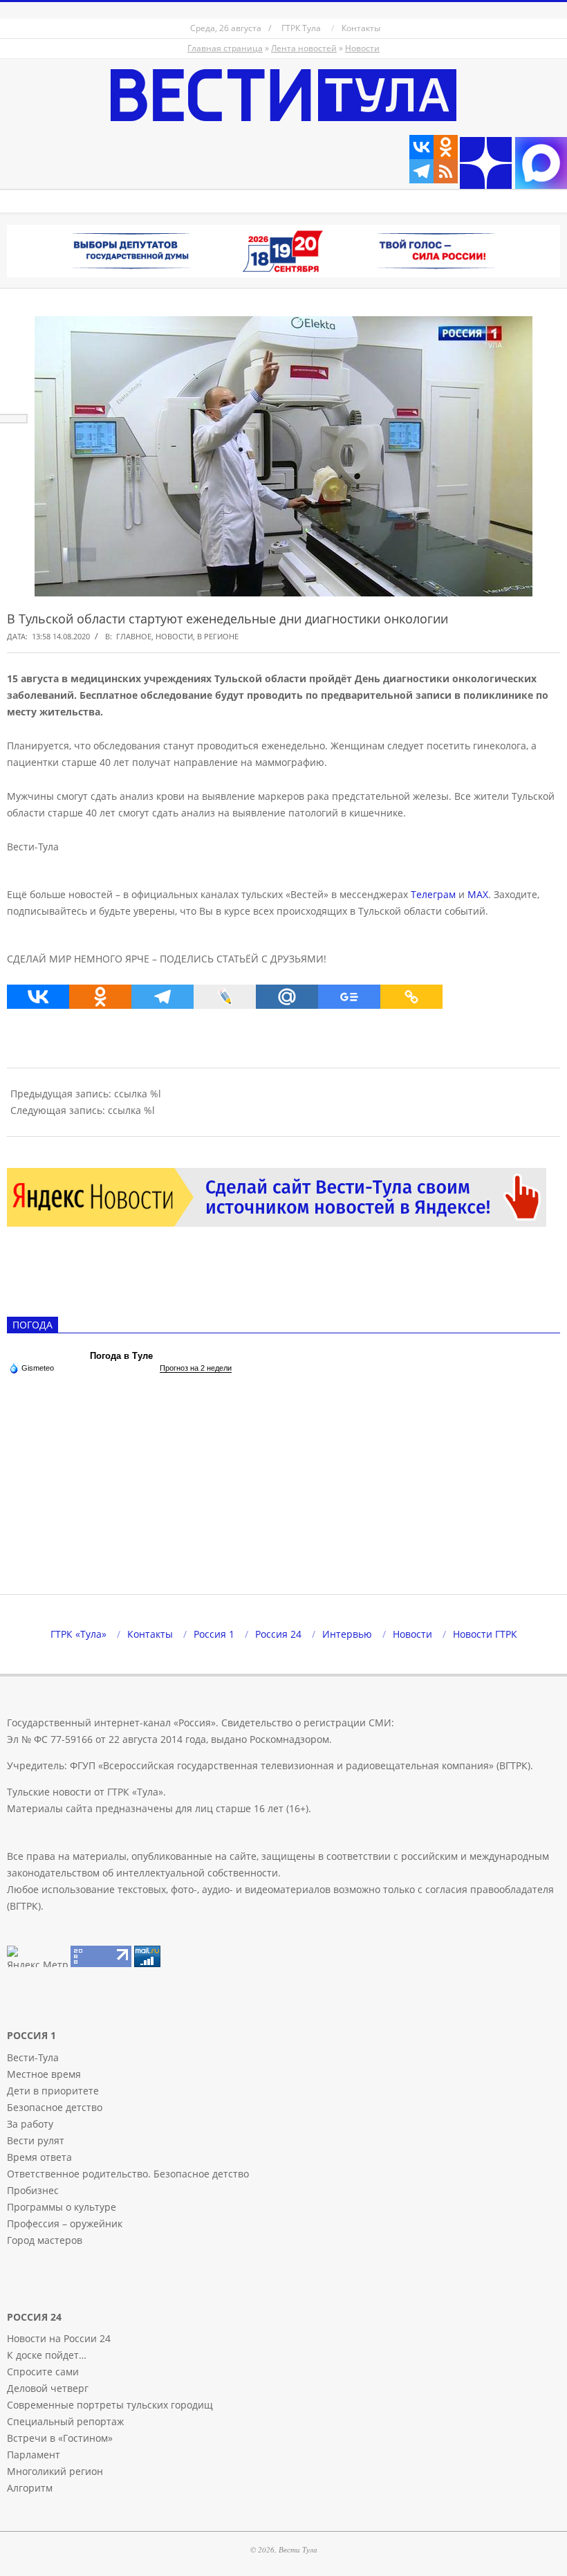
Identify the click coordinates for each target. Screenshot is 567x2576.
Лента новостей (304, 48)
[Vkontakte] (421, 147)
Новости (362, 48)
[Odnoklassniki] (446, 147)
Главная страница (225, 48)
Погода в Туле (121, 1356)
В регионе (218, 636)
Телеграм (433, 894)
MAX (478, 894)
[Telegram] (421, 171)
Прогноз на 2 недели (196, 1368)
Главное (134, 636)
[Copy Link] (411, 997)
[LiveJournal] (225, 997)
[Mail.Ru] (287, 997)
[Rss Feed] (446, 171)
